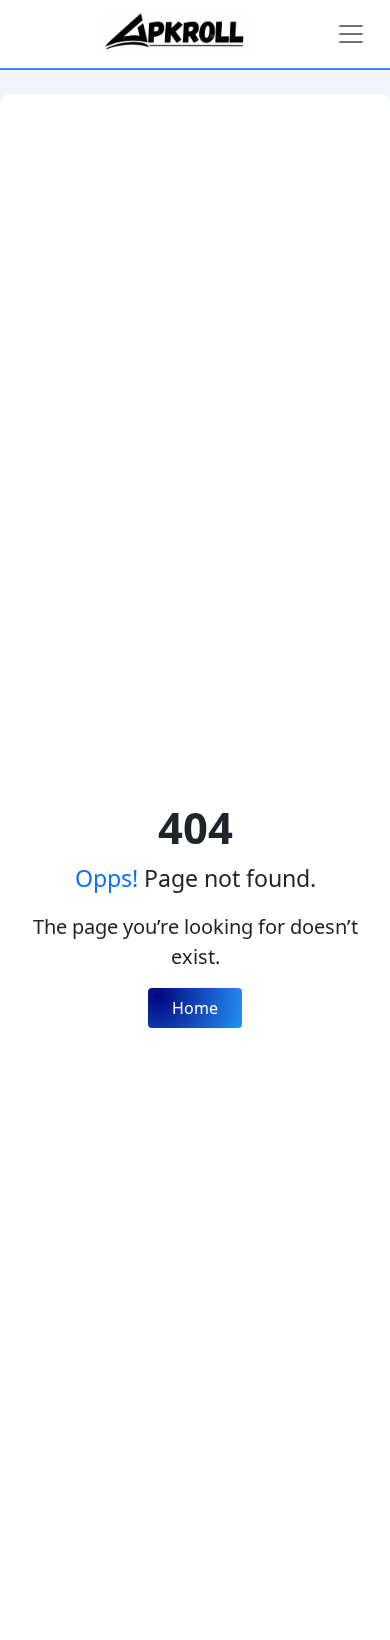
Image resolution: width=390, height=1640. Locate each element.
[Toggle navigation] (351, 34)
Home (195, 1008)
